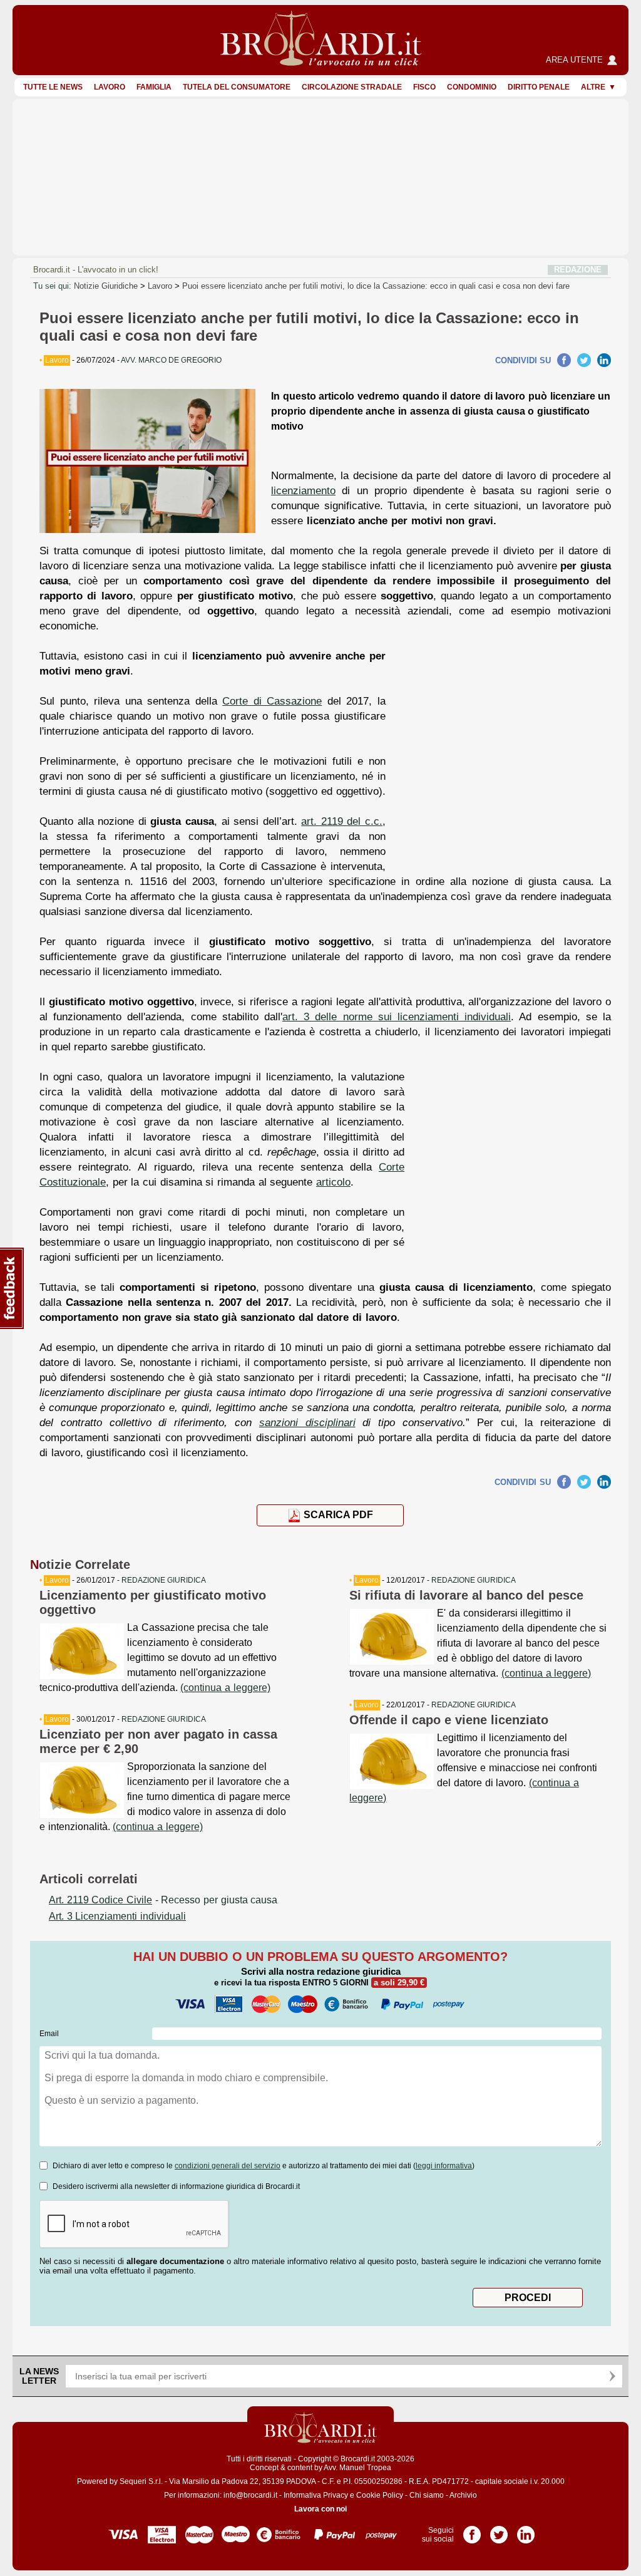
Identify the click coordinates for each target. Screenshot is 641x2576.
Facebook (564, 360)
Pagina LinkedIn (526, 2530)
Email (49, 2034)
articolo (333, 1182)
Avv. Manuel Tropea (357, 2468)
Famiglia (154, 87)
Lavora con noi (320, 2509)
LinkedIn (604, 360)
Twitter (584, 360)
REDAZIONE (578, 270)
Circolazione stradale (352, 87)
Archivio (463, 2495)
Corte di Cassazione (272, 701)
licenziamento (303, 490)
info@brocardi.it (250, 2495)
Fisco (424, 87)
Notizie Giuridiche (106, 286)
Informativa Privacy (316, 2495)
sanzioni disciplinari (307, 1422)
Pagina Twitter (499, 2530)
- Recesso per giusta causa (163, 1900)
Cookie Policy (380, 2495)
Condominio (472, 87)
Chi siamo (427, 2495)
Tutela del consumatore (237, 87)
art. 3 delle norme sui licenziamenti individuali (397, 1016)
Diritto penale (539, 87)
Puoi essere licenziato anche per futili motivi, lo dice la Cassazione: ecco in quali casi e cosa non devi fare (376, 286)
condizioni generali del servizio (228, 2166)
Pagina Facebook (472, 2530)
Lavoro (110, 87)
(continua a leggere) (225, 1688)
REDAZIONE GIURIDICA (164, 1580)
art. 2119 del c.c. (342, 821)
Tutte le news (53, 87)
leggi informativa (444, 2166)
